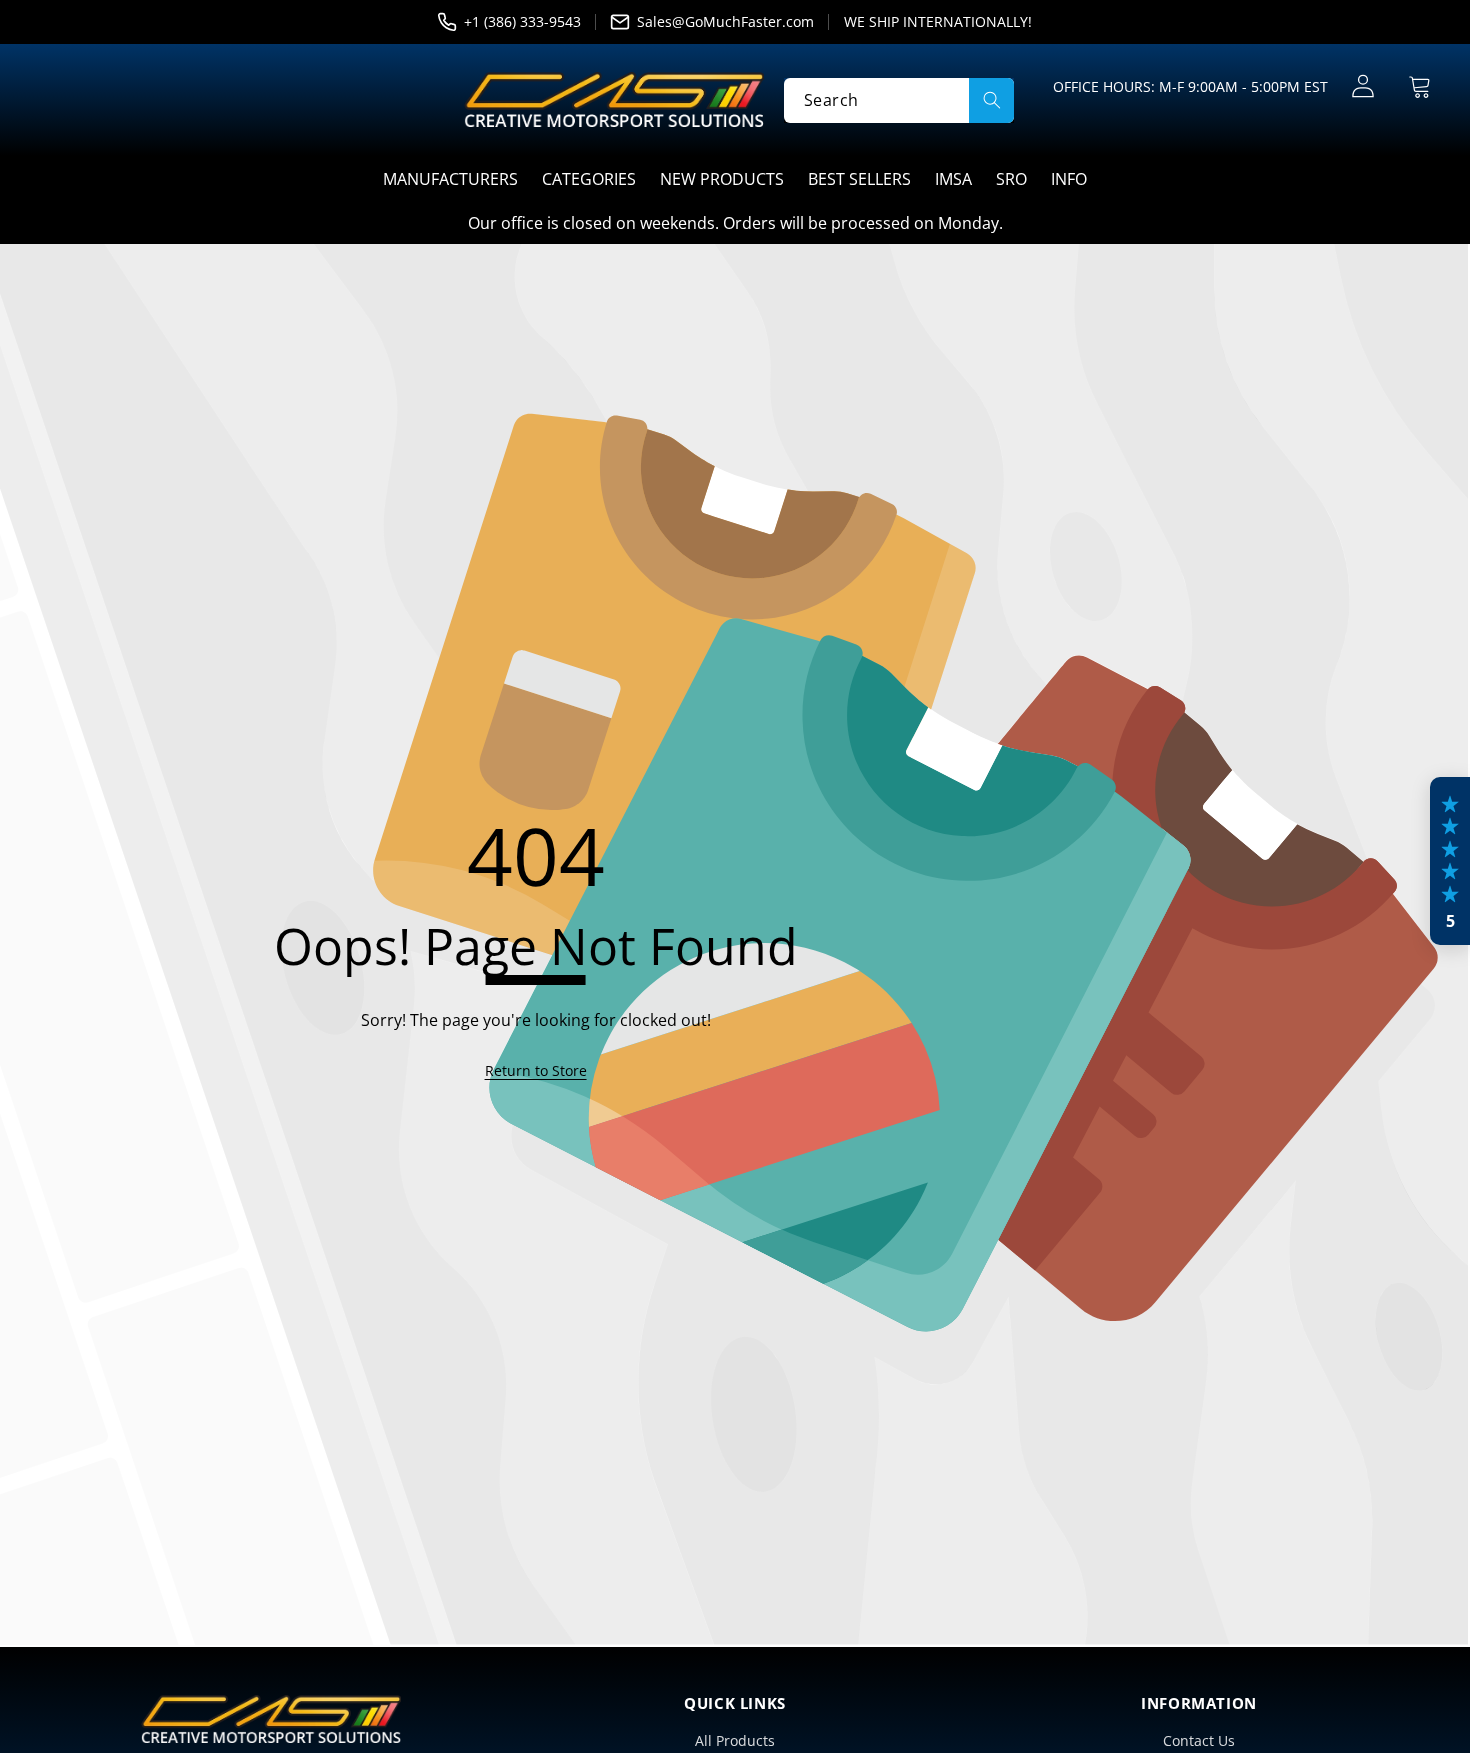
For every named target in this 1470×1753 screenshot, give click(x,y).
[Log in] (1362, 86)
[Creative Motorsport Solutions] (614, 100)
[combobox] (899, 99)
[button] (1419, 86)
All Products (735, 1740)
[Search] (991, 99)
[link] (536, 1071)
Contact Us (1199, 1740)
